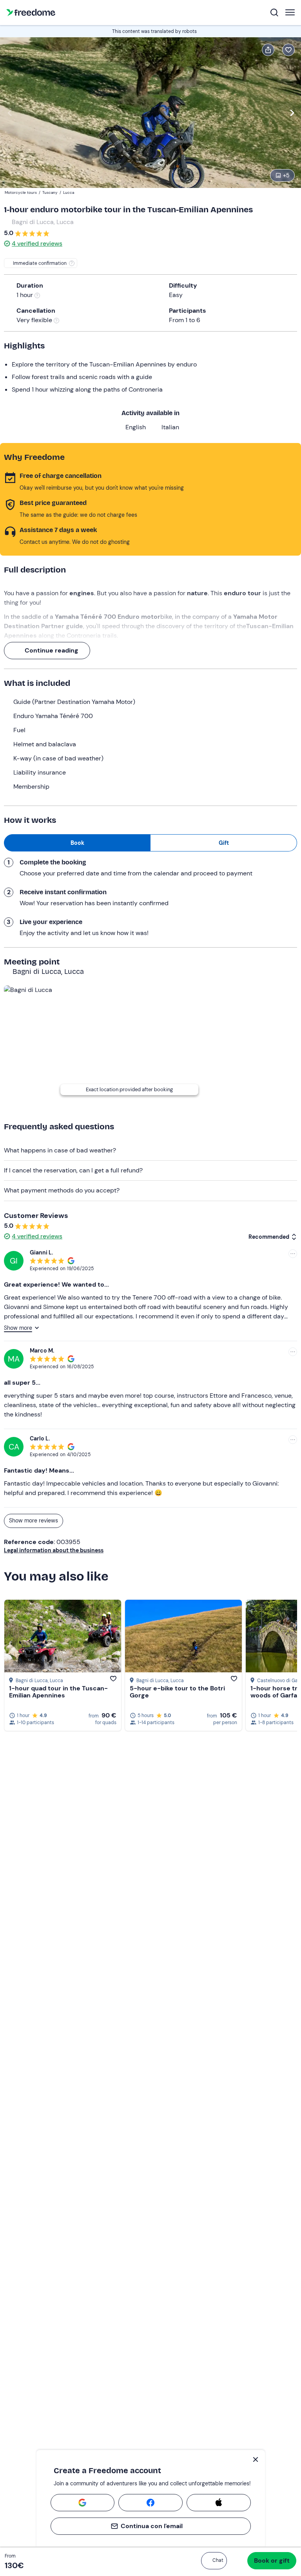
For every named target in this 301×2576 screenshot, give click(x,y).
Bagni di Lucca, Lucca (43, 222)
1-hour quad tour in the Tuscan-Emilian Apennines (58, 1692)
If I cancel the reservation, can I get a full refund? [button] (73, 1170)
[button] (214, 2561)
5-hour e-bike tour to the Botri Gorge (177, 1692)
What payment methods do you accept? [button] (62, 1190)
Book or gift (272, 2561)
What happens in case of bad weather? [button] (60, 1150)
